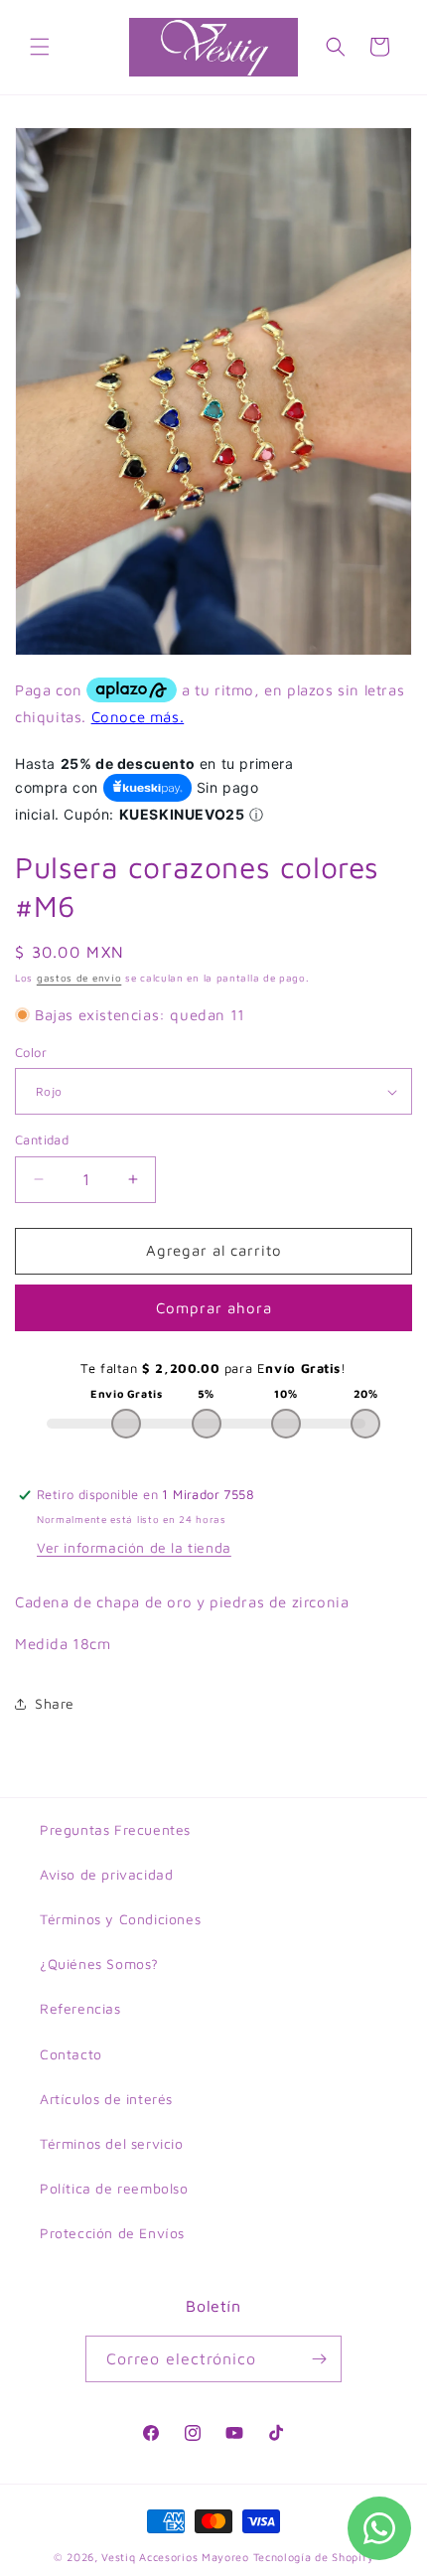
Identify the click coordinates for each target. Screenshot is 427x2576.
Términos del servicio (112, 2143)
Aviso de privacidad (106, 1874)
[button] (40, 47)
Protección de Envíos (112, 2233)
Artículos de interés (106, 2099)
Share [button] (55, 1703)
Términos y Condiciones (120, 1919)
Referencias (80, 2008)
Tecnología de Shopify (314, 2557)
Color (31, 1052)
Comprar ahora (214, 1308)
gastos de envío (79, 978)
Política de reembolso (114, 2188)
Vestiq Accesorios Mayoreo (175, 2557)
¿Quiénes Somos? (99, 1964)
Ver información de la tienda (134, 1547)
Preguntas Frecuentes (115, 1829)
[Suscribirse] (319, 2359)
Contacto (71, 2054)
